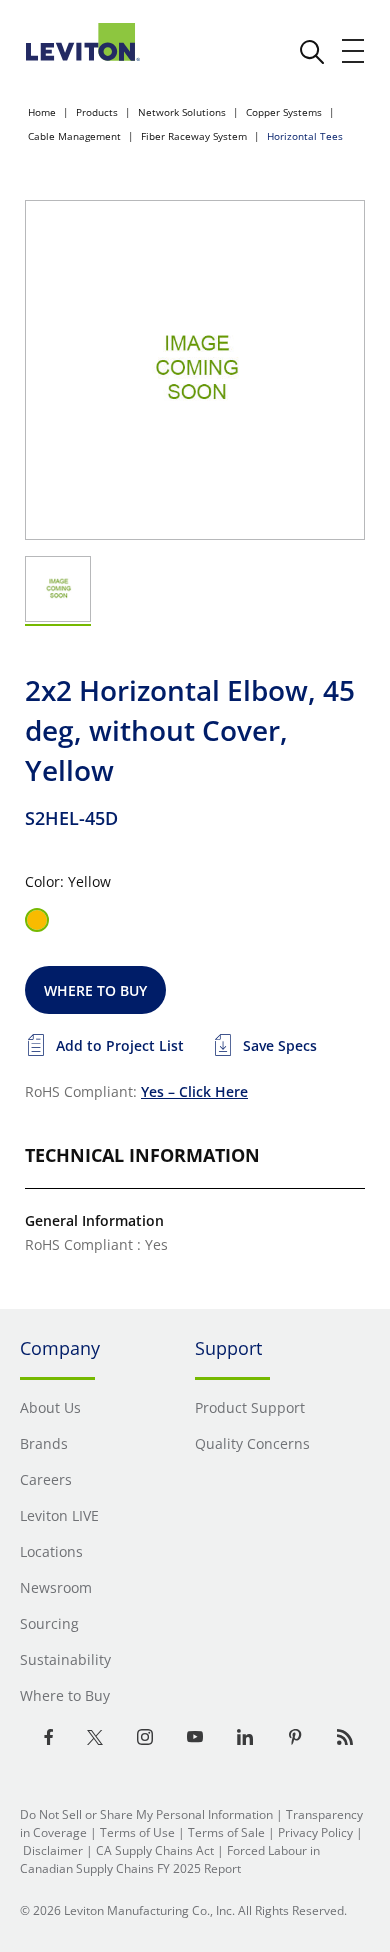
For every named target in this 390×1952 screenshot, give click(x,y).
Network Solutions (182, 112)
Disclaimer (53, 1850)
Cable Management (74, 136)
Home (42, 112)
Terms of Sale (226, 1832)
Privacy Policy (315, 1832)
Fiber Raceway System (194, 136)
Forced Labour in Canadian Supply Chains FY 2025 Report (170, 1859)
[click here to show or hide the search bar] (312, 52)
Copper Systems (284, 112)
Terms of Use (137, 1832)
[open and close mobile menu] (354, 51)
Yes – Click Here (194, 1091)
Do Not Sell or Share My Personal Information (146, 1814)
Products (97, 112)
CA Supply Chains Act (155, 1850)
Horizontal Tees (305, 136)
